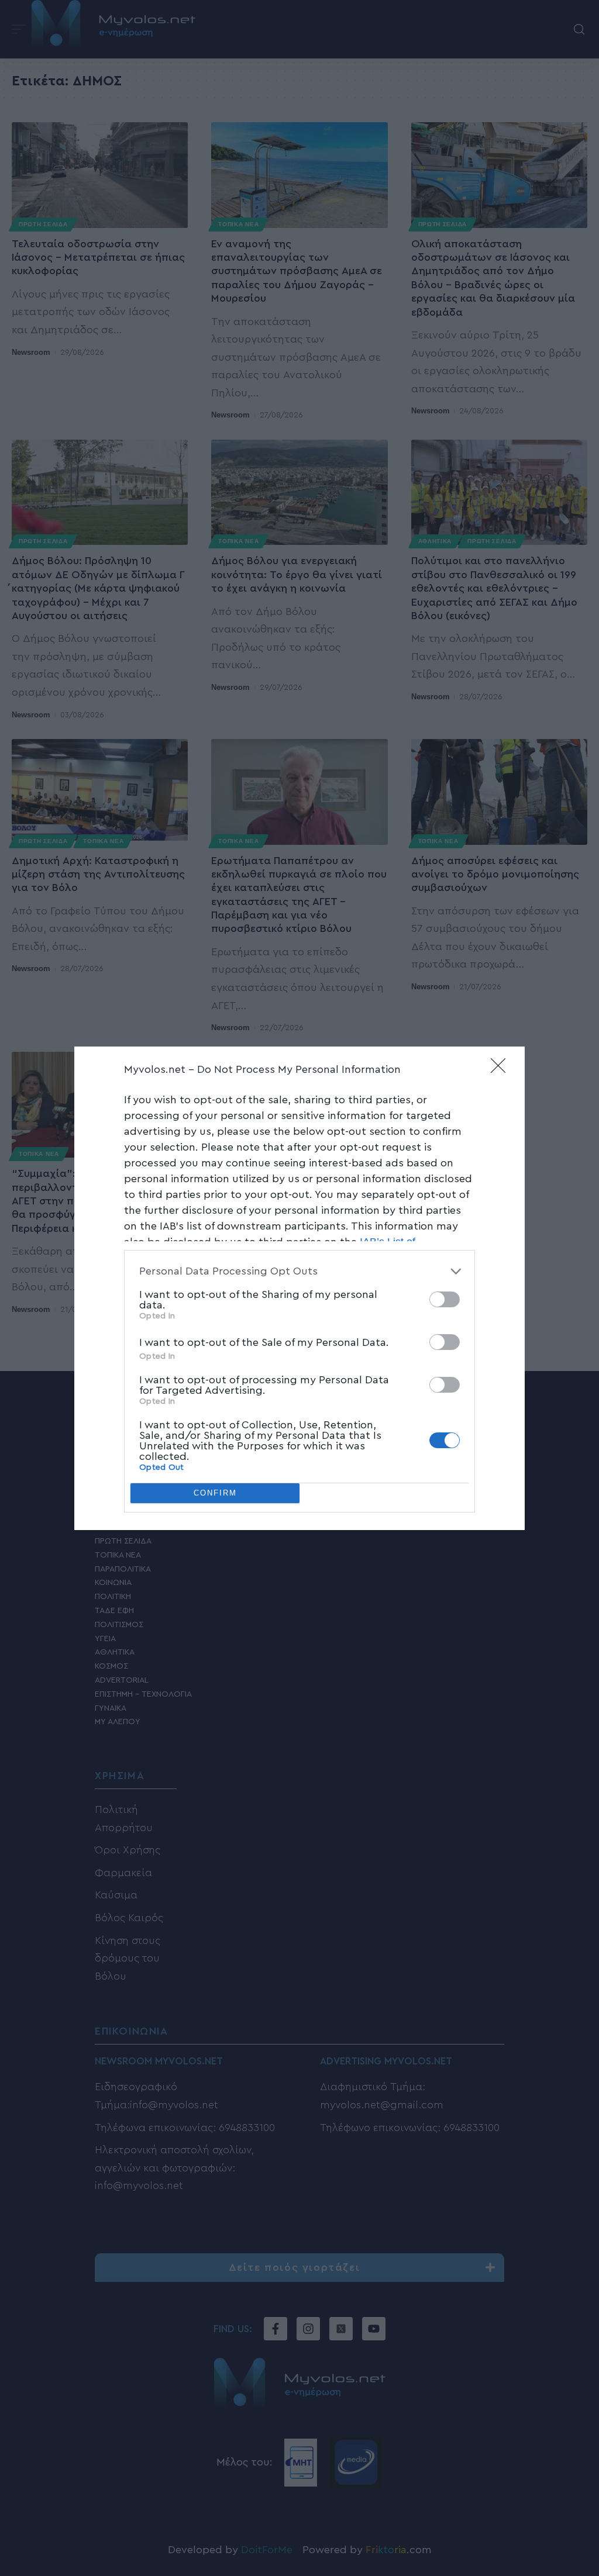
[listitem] (299, 1271)
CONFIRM (215, 1493)
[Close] (502, 1069)
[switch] (445, 1299)
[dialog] (299, 1288)
